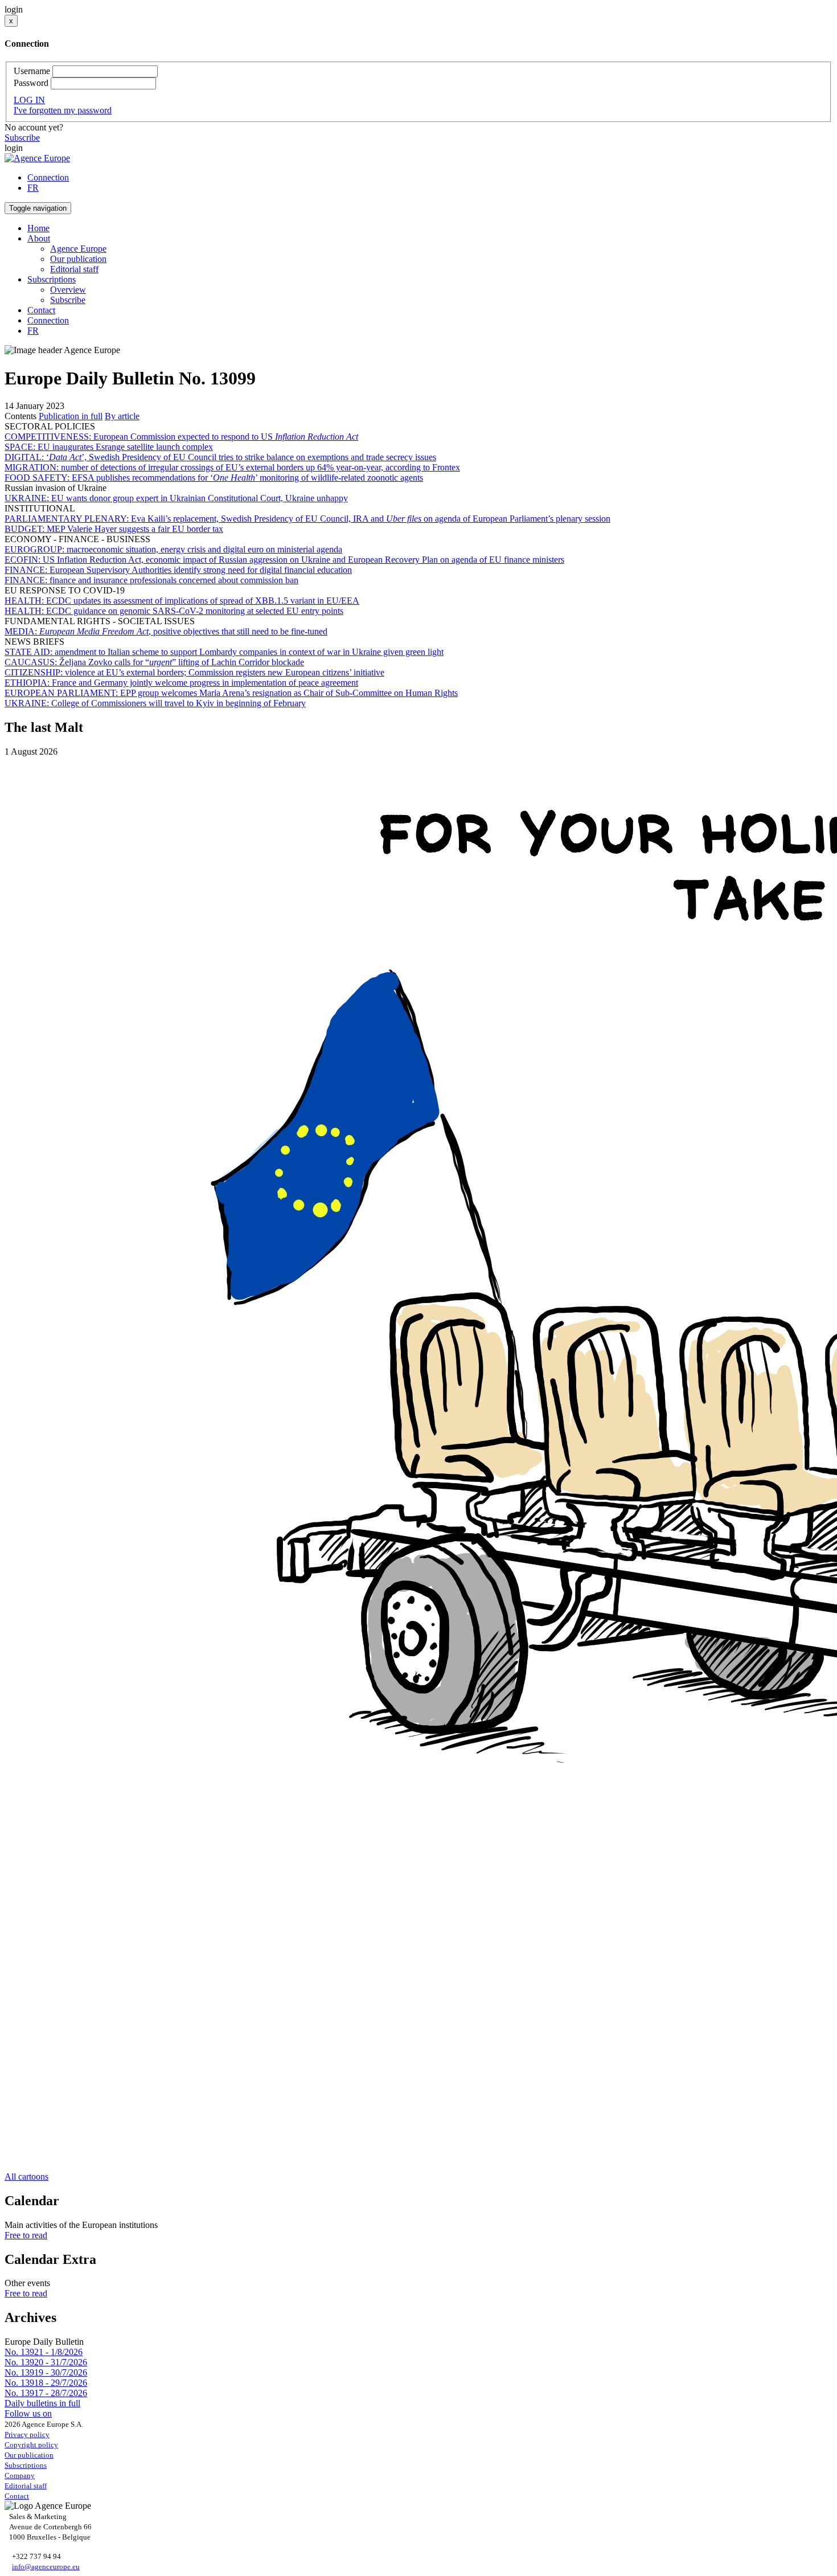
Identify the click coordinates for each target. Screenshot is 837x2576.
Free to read (26, 2235)
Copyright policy (31, 2445)
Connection (48, 177)
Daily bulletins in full (42, 2403)
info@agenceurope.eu (46, 2567)
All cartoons (26, 2176)
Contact (41, 310)
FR (33, 188)
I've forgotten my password (63, 110)
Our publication (78, 259)
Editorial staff (74, 269)
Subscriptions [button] (52, 279)
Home (38, 228)
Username (32, 71)
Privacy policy (27, 2434)
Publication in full (71, 416)
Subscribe (22, 138)
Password (31, 83)
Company (20, 2475)
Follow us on (28, 2413)
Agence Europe (78, 249)
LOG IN (29, 100)
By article (122, 416)
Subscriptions (26, 2465)
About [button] (39, 238)
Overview (68, 290)
